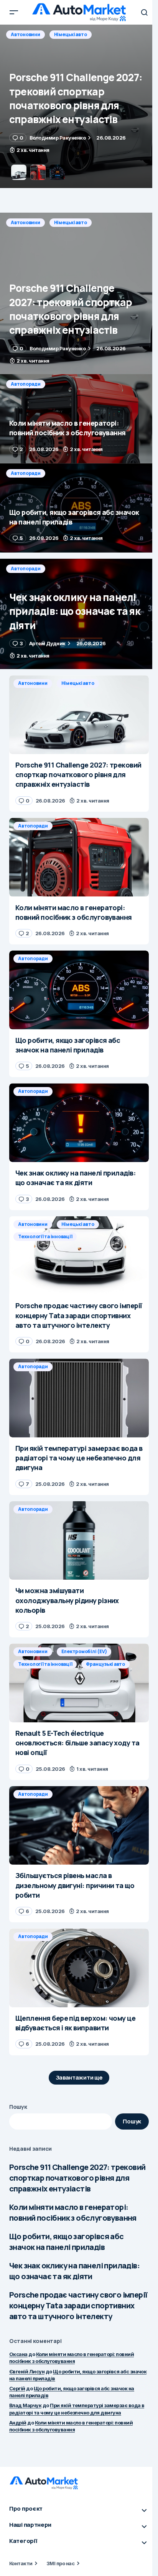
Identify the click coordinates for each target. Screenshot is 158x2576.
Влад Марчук (25, 2405)
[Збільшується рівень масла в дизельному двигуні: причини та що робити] (79, 1826)
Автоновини (26, 222)
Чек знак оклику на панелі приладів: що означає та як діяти (74, 2271)
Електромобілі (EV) (84, 1651)
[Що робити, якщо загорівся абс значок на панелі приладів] (79, 508)
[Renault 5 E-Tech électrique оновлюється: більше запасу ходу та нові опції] (79, 1683)
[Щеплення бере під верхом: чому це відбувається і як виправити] (79, 1968)
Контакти (21, 2563)
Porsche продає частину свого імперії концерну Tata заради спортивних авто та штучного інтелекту (78, 2305)
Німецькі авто (71, 222)
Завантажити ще (79, 2077)
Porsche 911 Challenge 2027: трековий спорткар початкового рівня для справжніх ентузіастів (77, 2178)
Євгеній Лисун (27, 2371)
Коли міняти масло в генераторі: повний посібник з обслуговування (73, 2212)
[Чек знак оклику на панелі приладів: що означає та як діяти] (79, 614)
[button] (14, 12)
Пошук (18, 2107)
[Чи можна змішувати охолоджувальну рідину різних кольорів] (79, 1541)
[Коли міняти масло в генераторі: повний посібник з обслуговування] (79, 106)
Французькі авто (105, 1664)
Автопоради (26, 34)
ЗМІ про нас (60, 2563)
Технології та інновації (45, 1236)
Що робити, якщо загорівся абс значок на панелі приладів (67, 2242)
